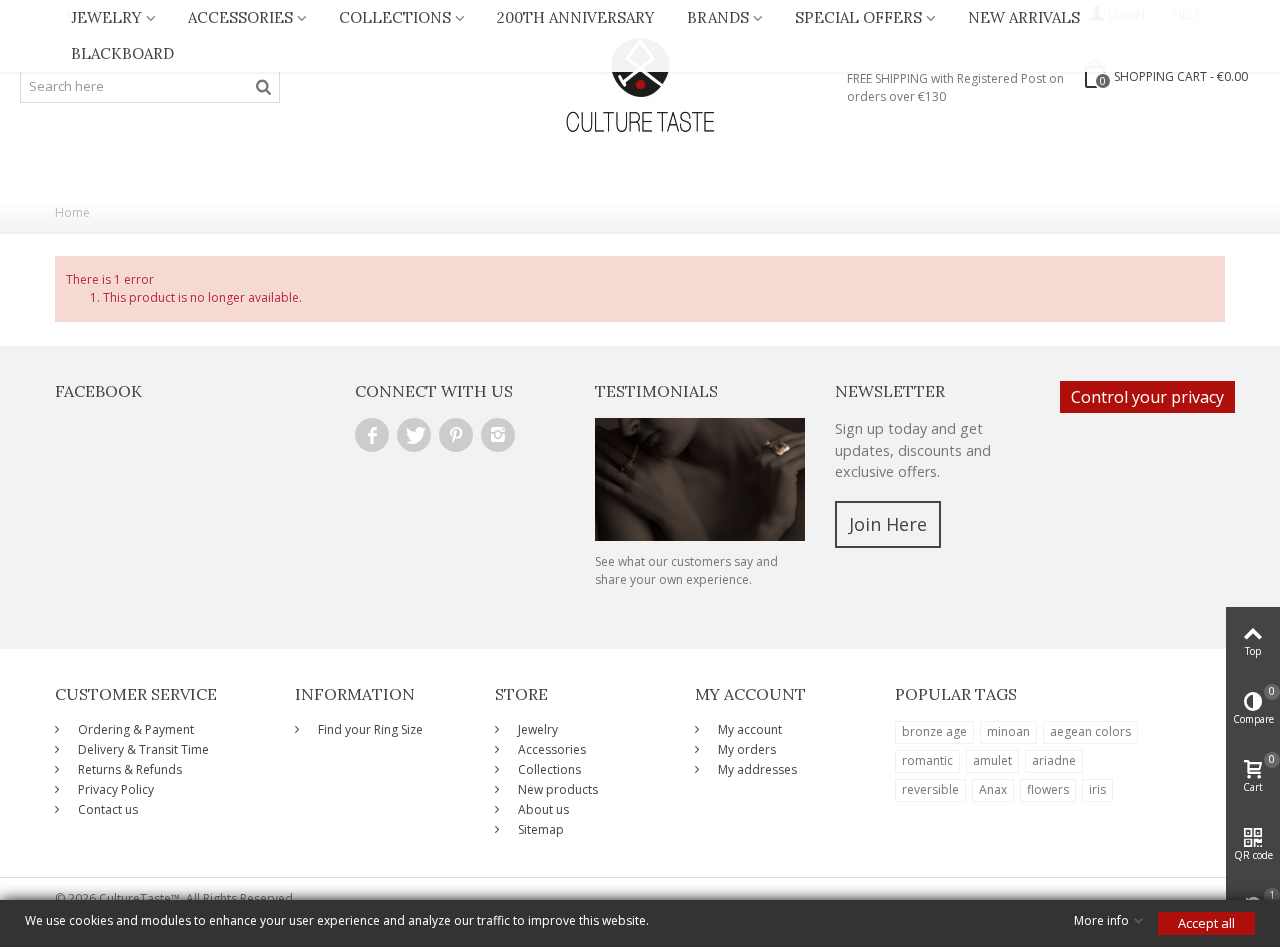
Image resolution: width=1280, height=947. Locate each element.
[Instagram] (498, 435)
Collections (395, 17)
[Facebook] (372, 435)
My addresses (756, 769)
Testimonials (656, 391)
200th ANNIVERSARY (576, 17)
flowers (1048, 789)
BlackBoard (122, 53)
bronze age (934, 731)
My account (748, 729)
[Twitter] (414, 435)
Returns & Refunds (128, 769)
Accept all (1206, 923)
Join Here (888, 524)
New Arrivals (1024, 17)
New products (556, 789)
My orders (745, 749)
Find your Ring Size (369, 729)
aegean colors (1090, 731)
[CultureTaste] (639, 86)
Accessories (240, 17)
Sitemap (539, 829)
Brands (718, 17)
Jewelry (106, 17)
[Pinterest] (456, 435)
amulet (992, 760)
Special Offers (858, 17)
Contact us (106, 809)
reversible (930, 789)
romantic (927, 760)
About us (542, 809)
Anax (993, 789)
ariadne (1054, 760)
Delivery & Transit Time (142, 749)
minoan (1008, 731)
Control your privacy (1147, 397)
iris (1097, 789)
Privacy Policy (114, 789)
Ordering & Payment (134, 729)
